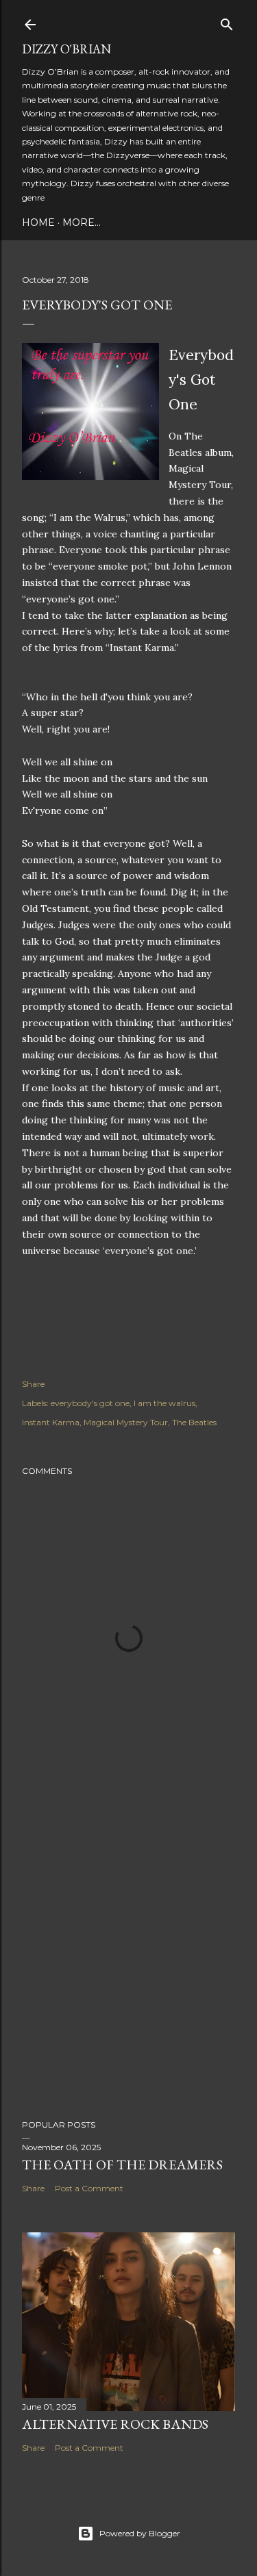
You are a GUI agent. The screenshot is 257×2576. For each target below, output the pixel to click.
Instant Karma (51, 1422)
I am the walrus (164, 1403)
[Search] (227, 22)
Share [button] (33, 1384)
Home (38, 222)
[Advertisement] (128, 1957)
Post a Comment (89, 2188)
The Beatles (194, 1422)
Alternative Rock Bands (115, 2424)
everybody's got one (90, 1403)
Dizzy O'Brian (66, 49)
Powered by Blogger (140, 2533)
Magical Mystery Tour (126, 1422)
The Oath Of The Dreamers (122, 2165)
